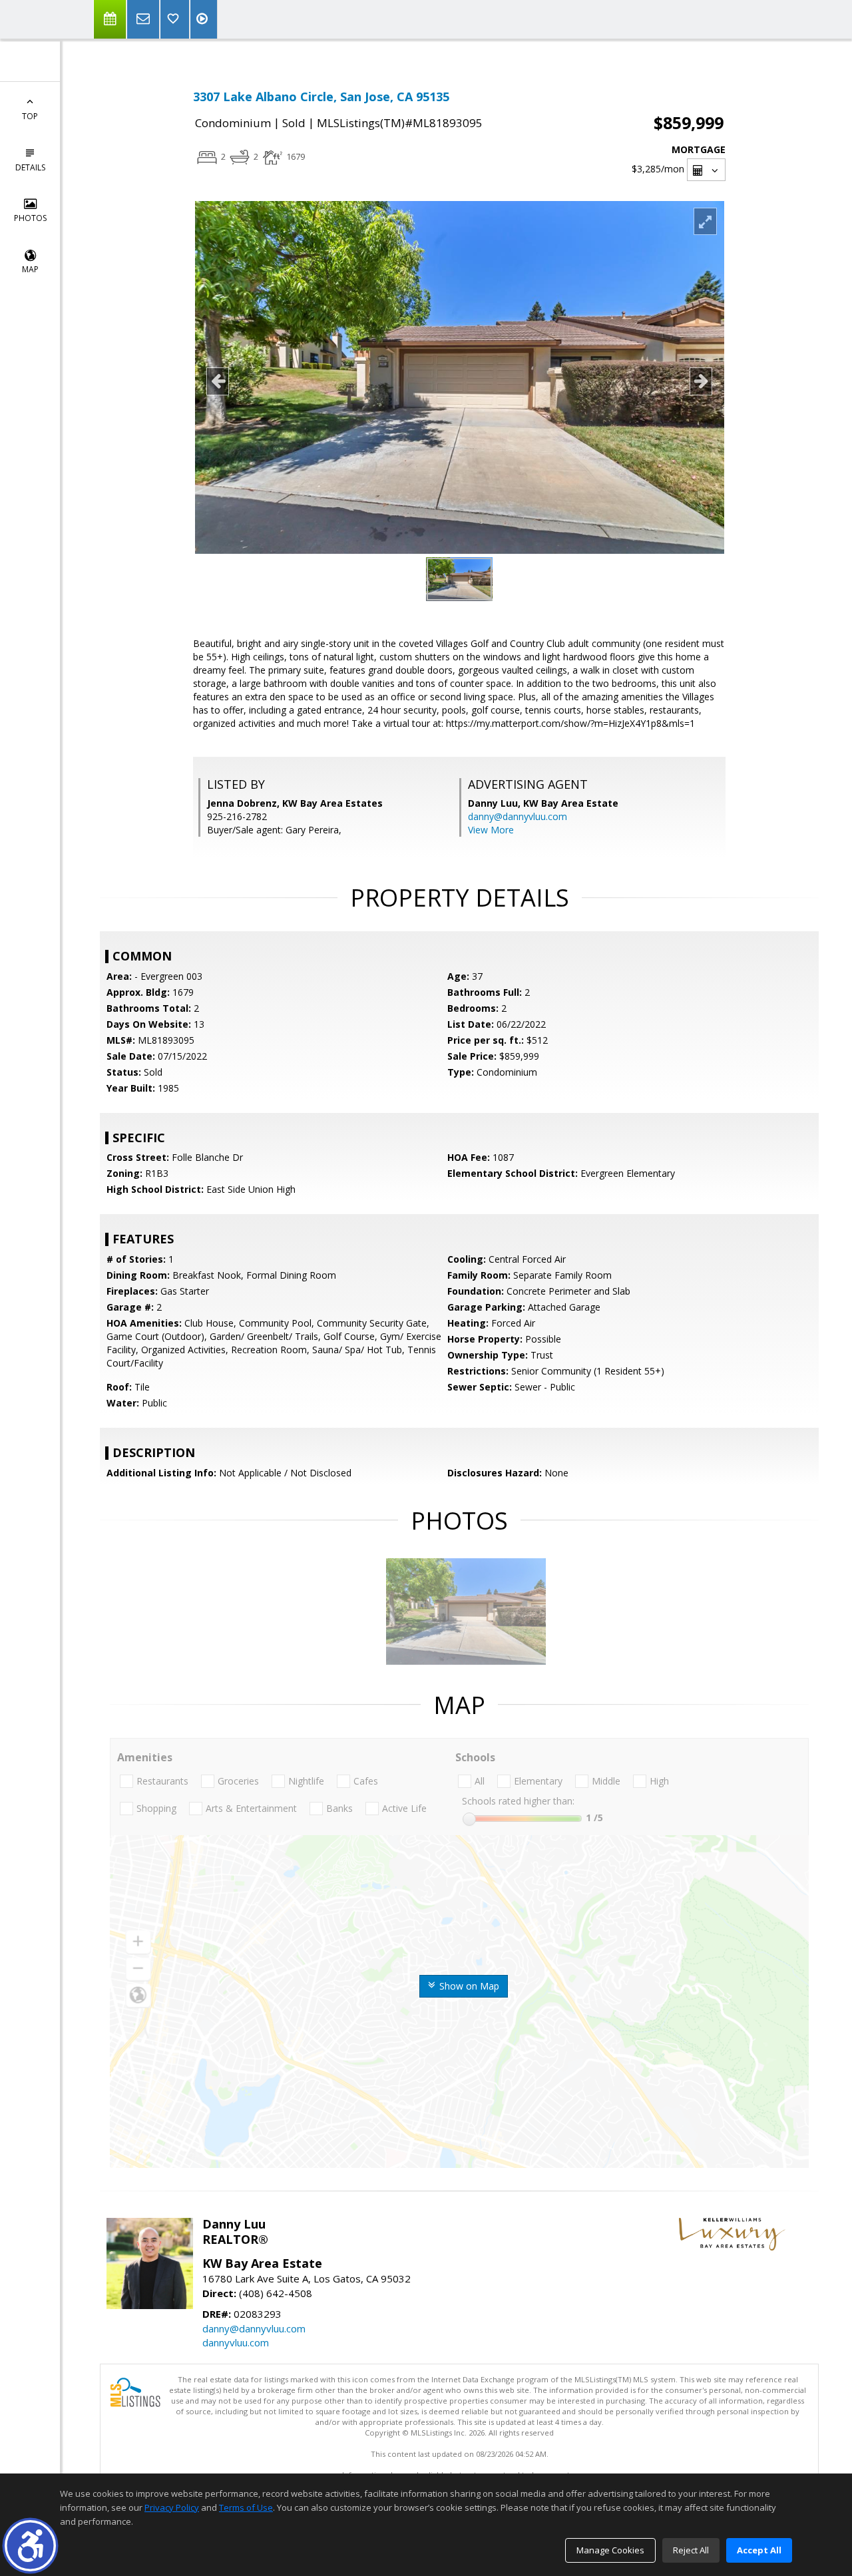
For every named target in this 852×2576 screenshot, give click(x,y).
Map (30, 269)
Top (30, 116)
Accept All (759, 2550)
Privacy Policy (172, 2507)
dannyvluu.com (236, 2342)
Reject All (691, 2550)
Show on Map (468, 1986)
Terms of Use (246, 2507)
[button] (30, 2546)
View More (491, 830)
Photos (30, 218)
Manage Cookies (610, 2550)
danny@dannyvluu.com (518, 816)
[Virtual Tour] (204, 19)
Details (30, 167)
